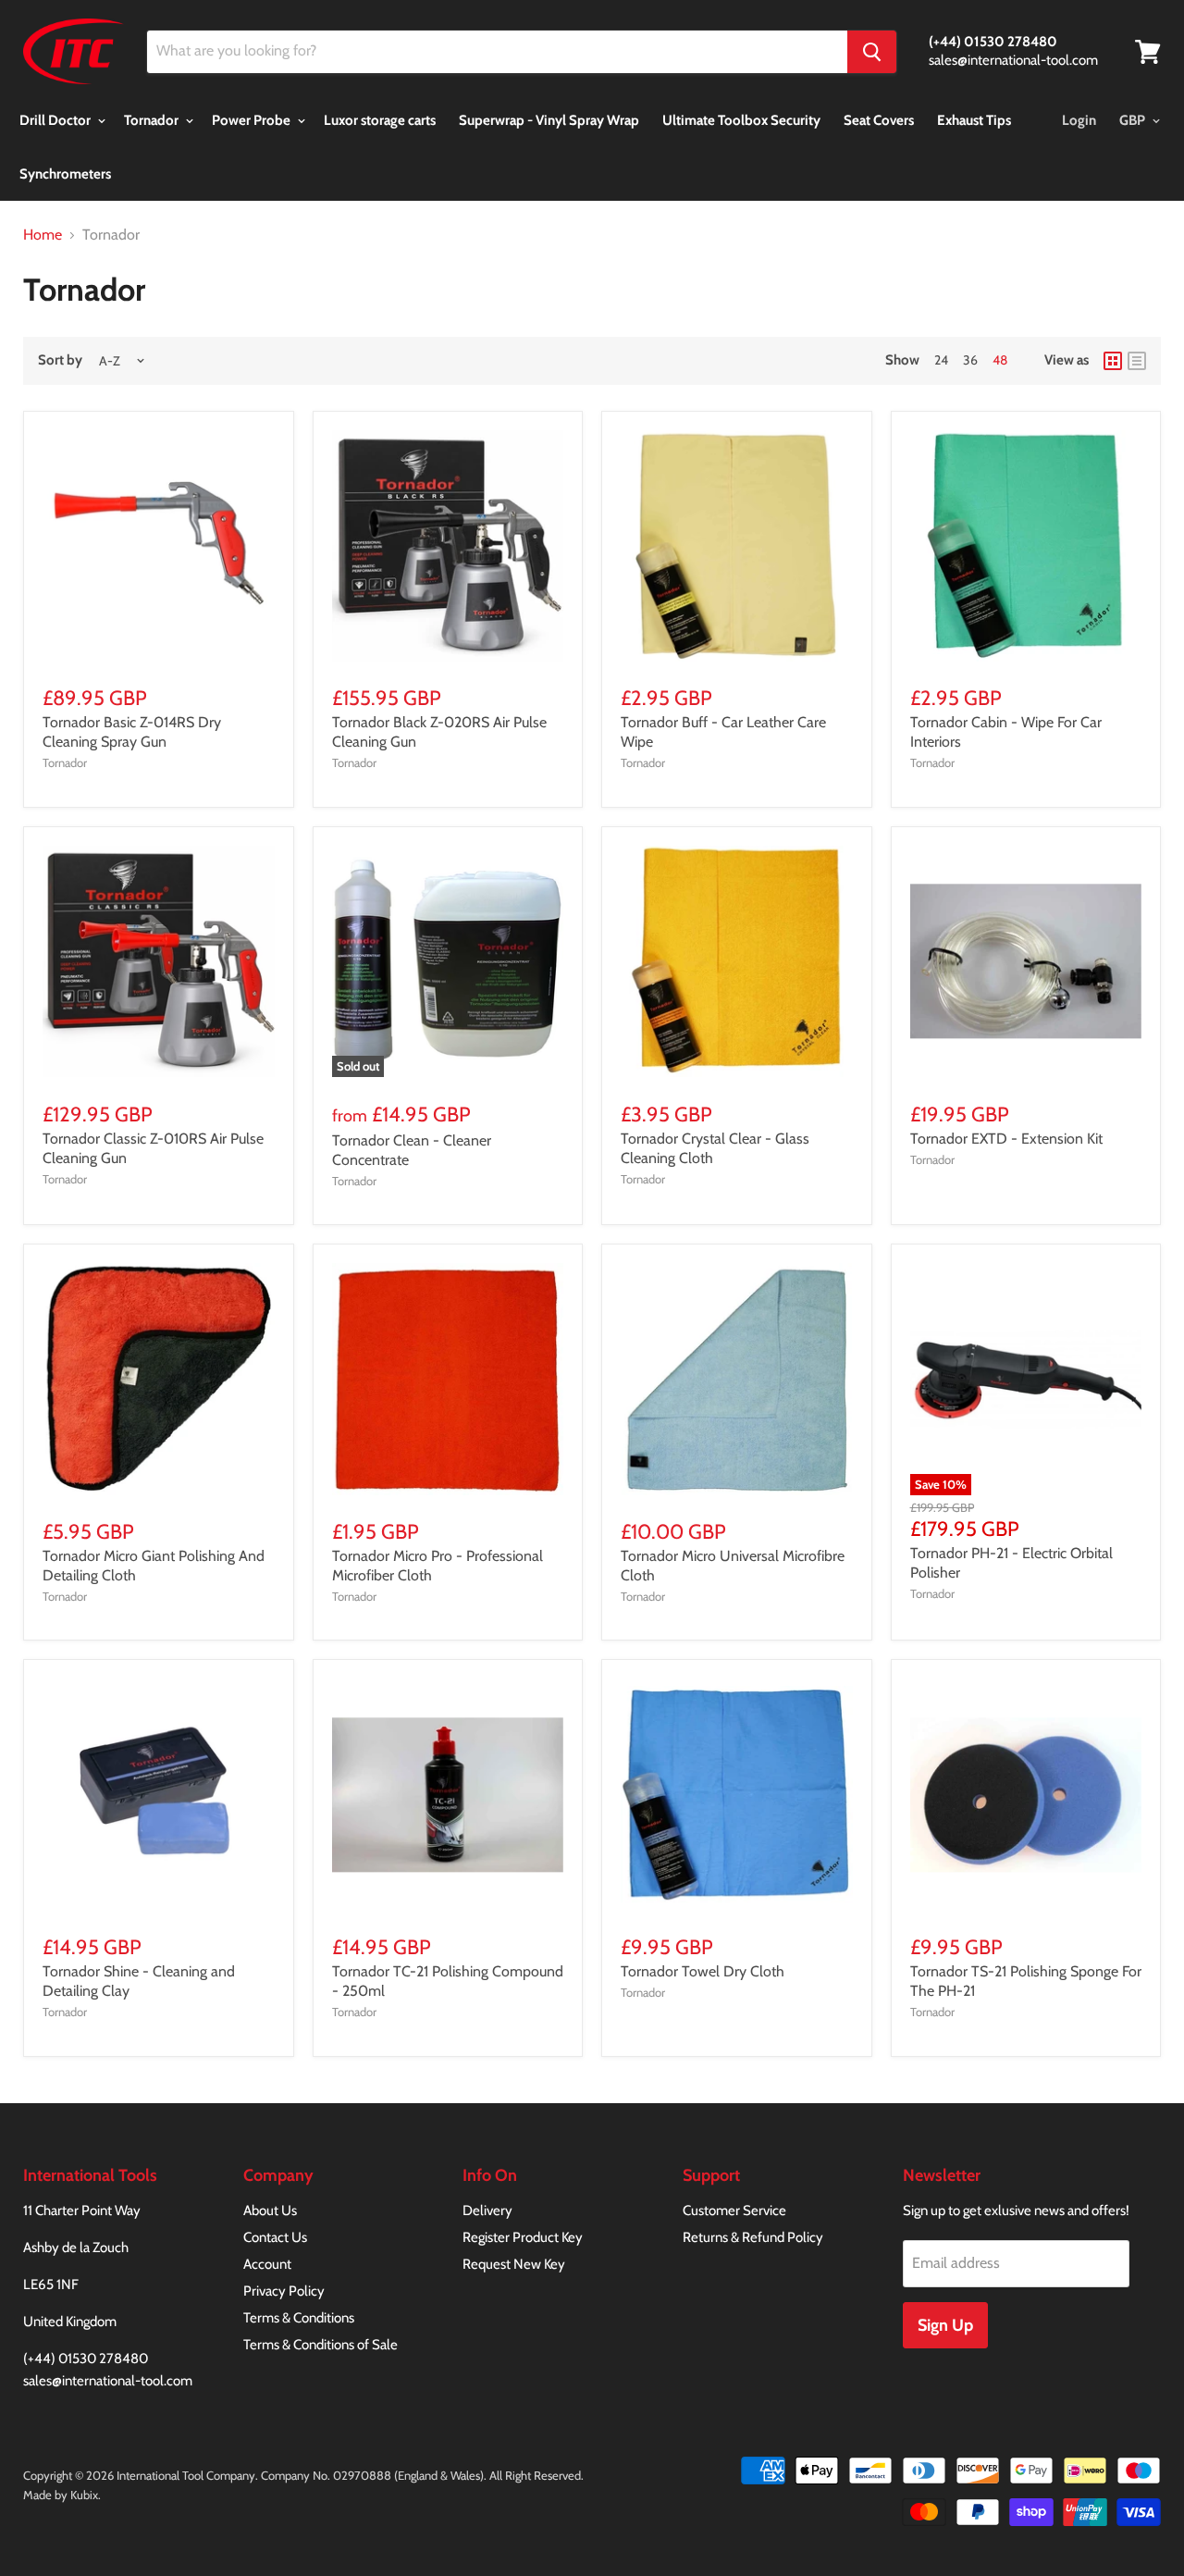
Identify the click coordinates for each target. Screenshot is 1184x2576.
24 (941, 360)
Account (267, 2264)
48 (1000, 360)
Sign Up (945, 2325)
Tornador (153, 120)
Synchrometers (65, 174)
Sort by (60, 360)
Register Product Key (523, 2237)
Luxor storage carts (380, 120)
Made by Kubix (61, 2495)
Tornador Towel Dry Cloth (703, 1971)
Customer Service (734, 2211)
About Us (270, 2211)
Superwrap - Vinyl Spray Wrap (549, 120)
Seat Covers (879, 120)
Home (43, 235)
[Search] (872, 52)
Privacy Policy (284, 2291)
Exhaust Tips (974, 120)
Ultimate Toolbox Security (741, 120)
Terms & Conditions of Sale (321, 2345)
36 (970, 360)
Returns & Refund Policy (753, 2237)
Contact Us (275, 2237)
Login (1079, 120)
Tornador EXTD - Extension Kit (1006, 1139)
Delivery (487, 2211)
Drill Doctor (56, 120)
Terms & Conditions (299, 2318)
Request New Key (514, 2264)
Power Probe (253, 120)
